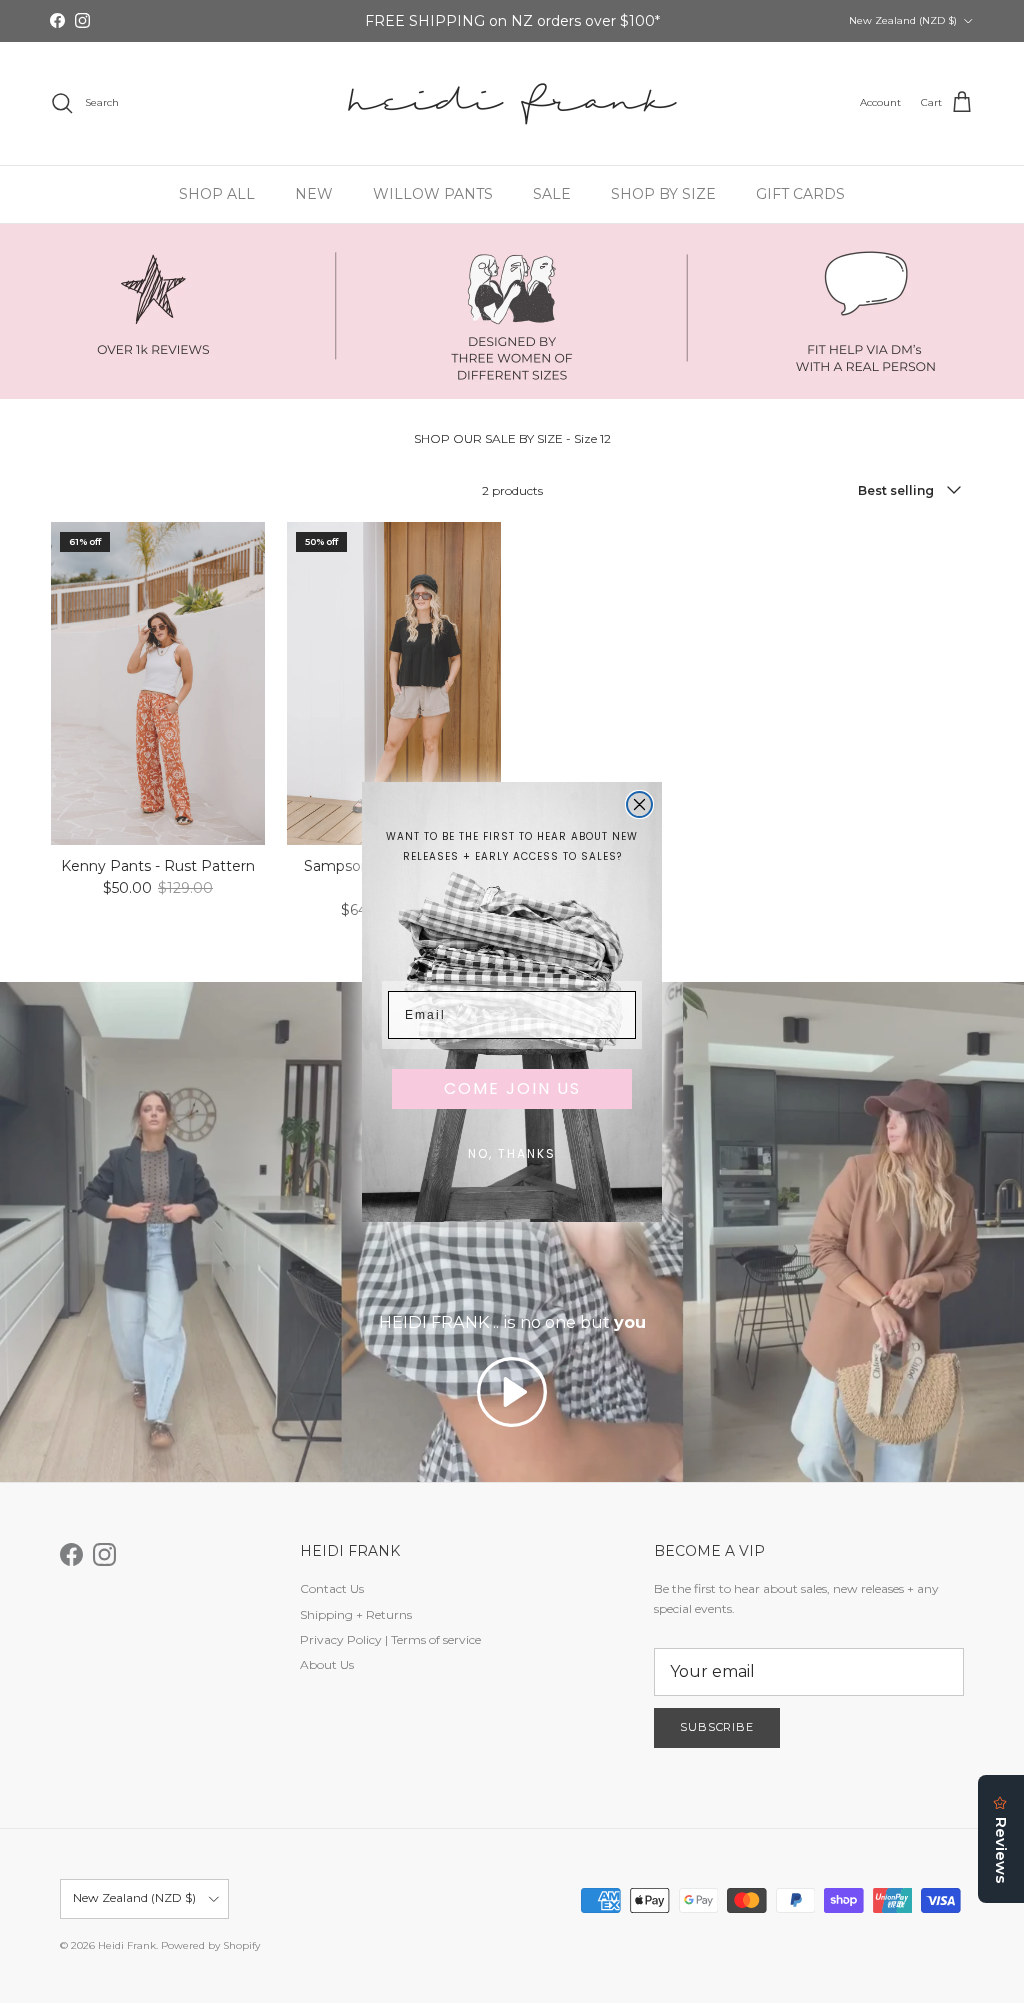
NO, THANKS (512, 1153)
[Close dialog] (639, 804)
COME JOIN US (512, 1088)
